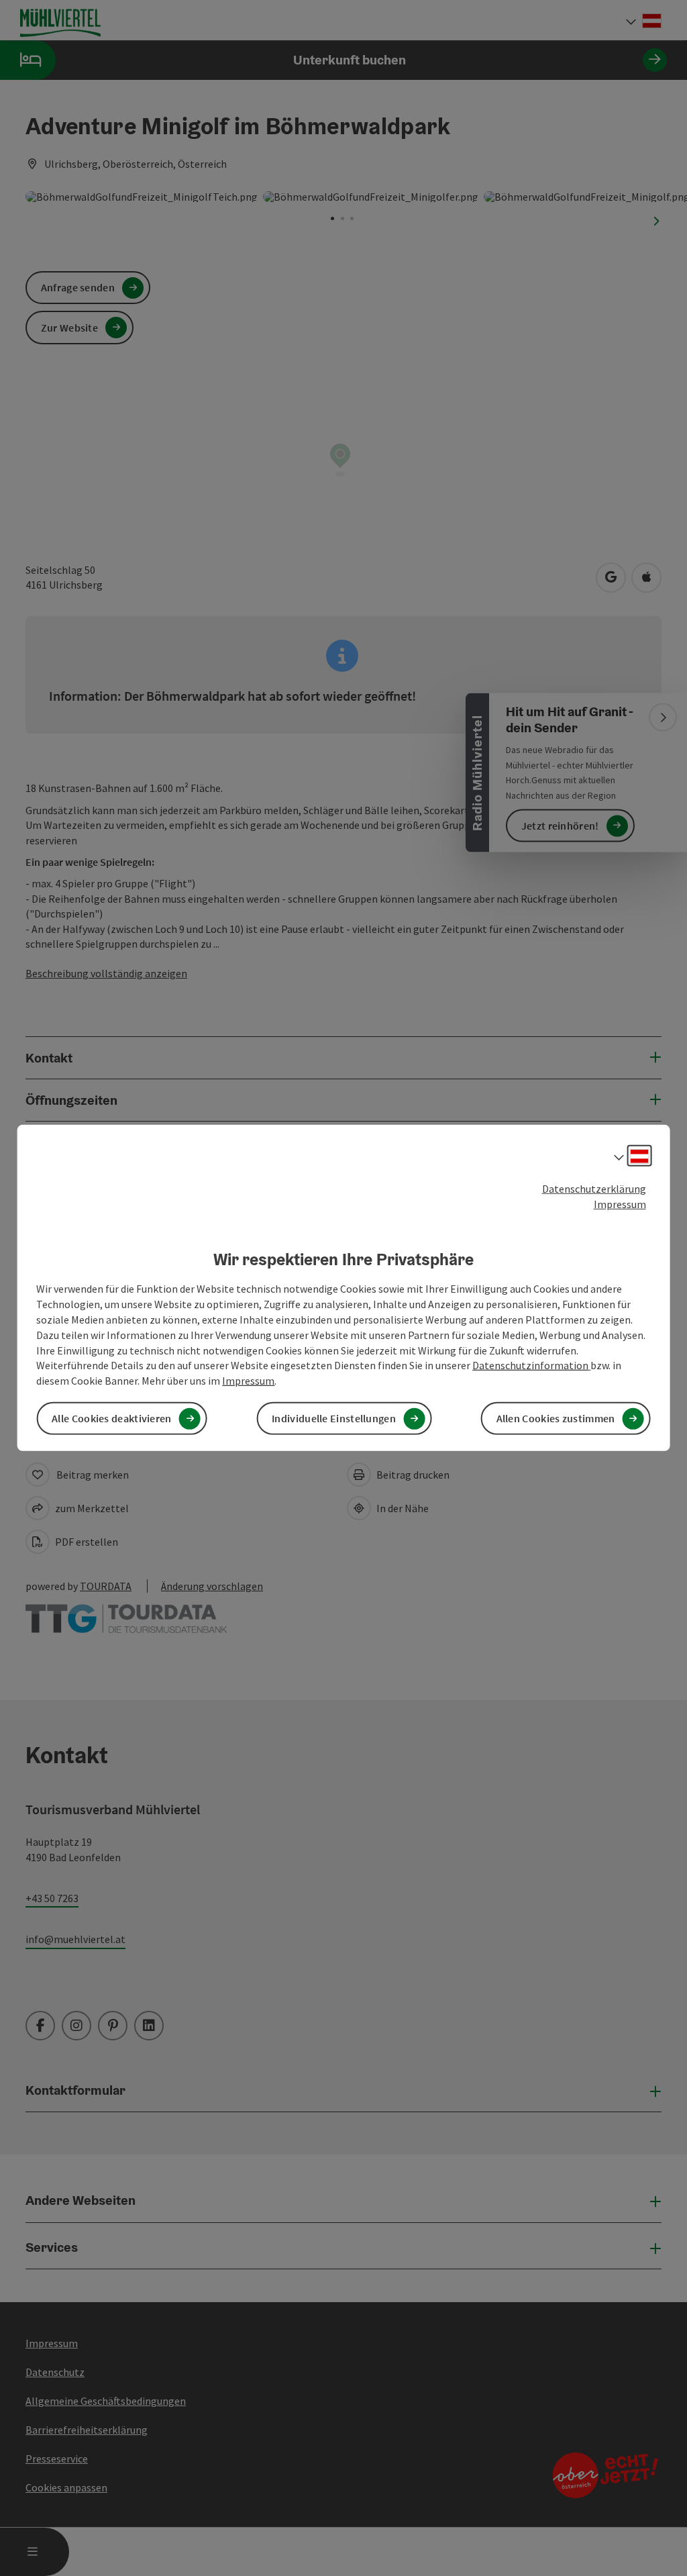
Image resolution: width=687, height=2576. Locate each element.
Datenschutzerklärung (594, 1189)
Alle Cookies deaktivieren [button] (112, 1418)
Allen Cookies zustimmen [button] (556, 1418)
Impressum (620, 1204)
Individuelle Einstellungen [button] (334, 1418)
